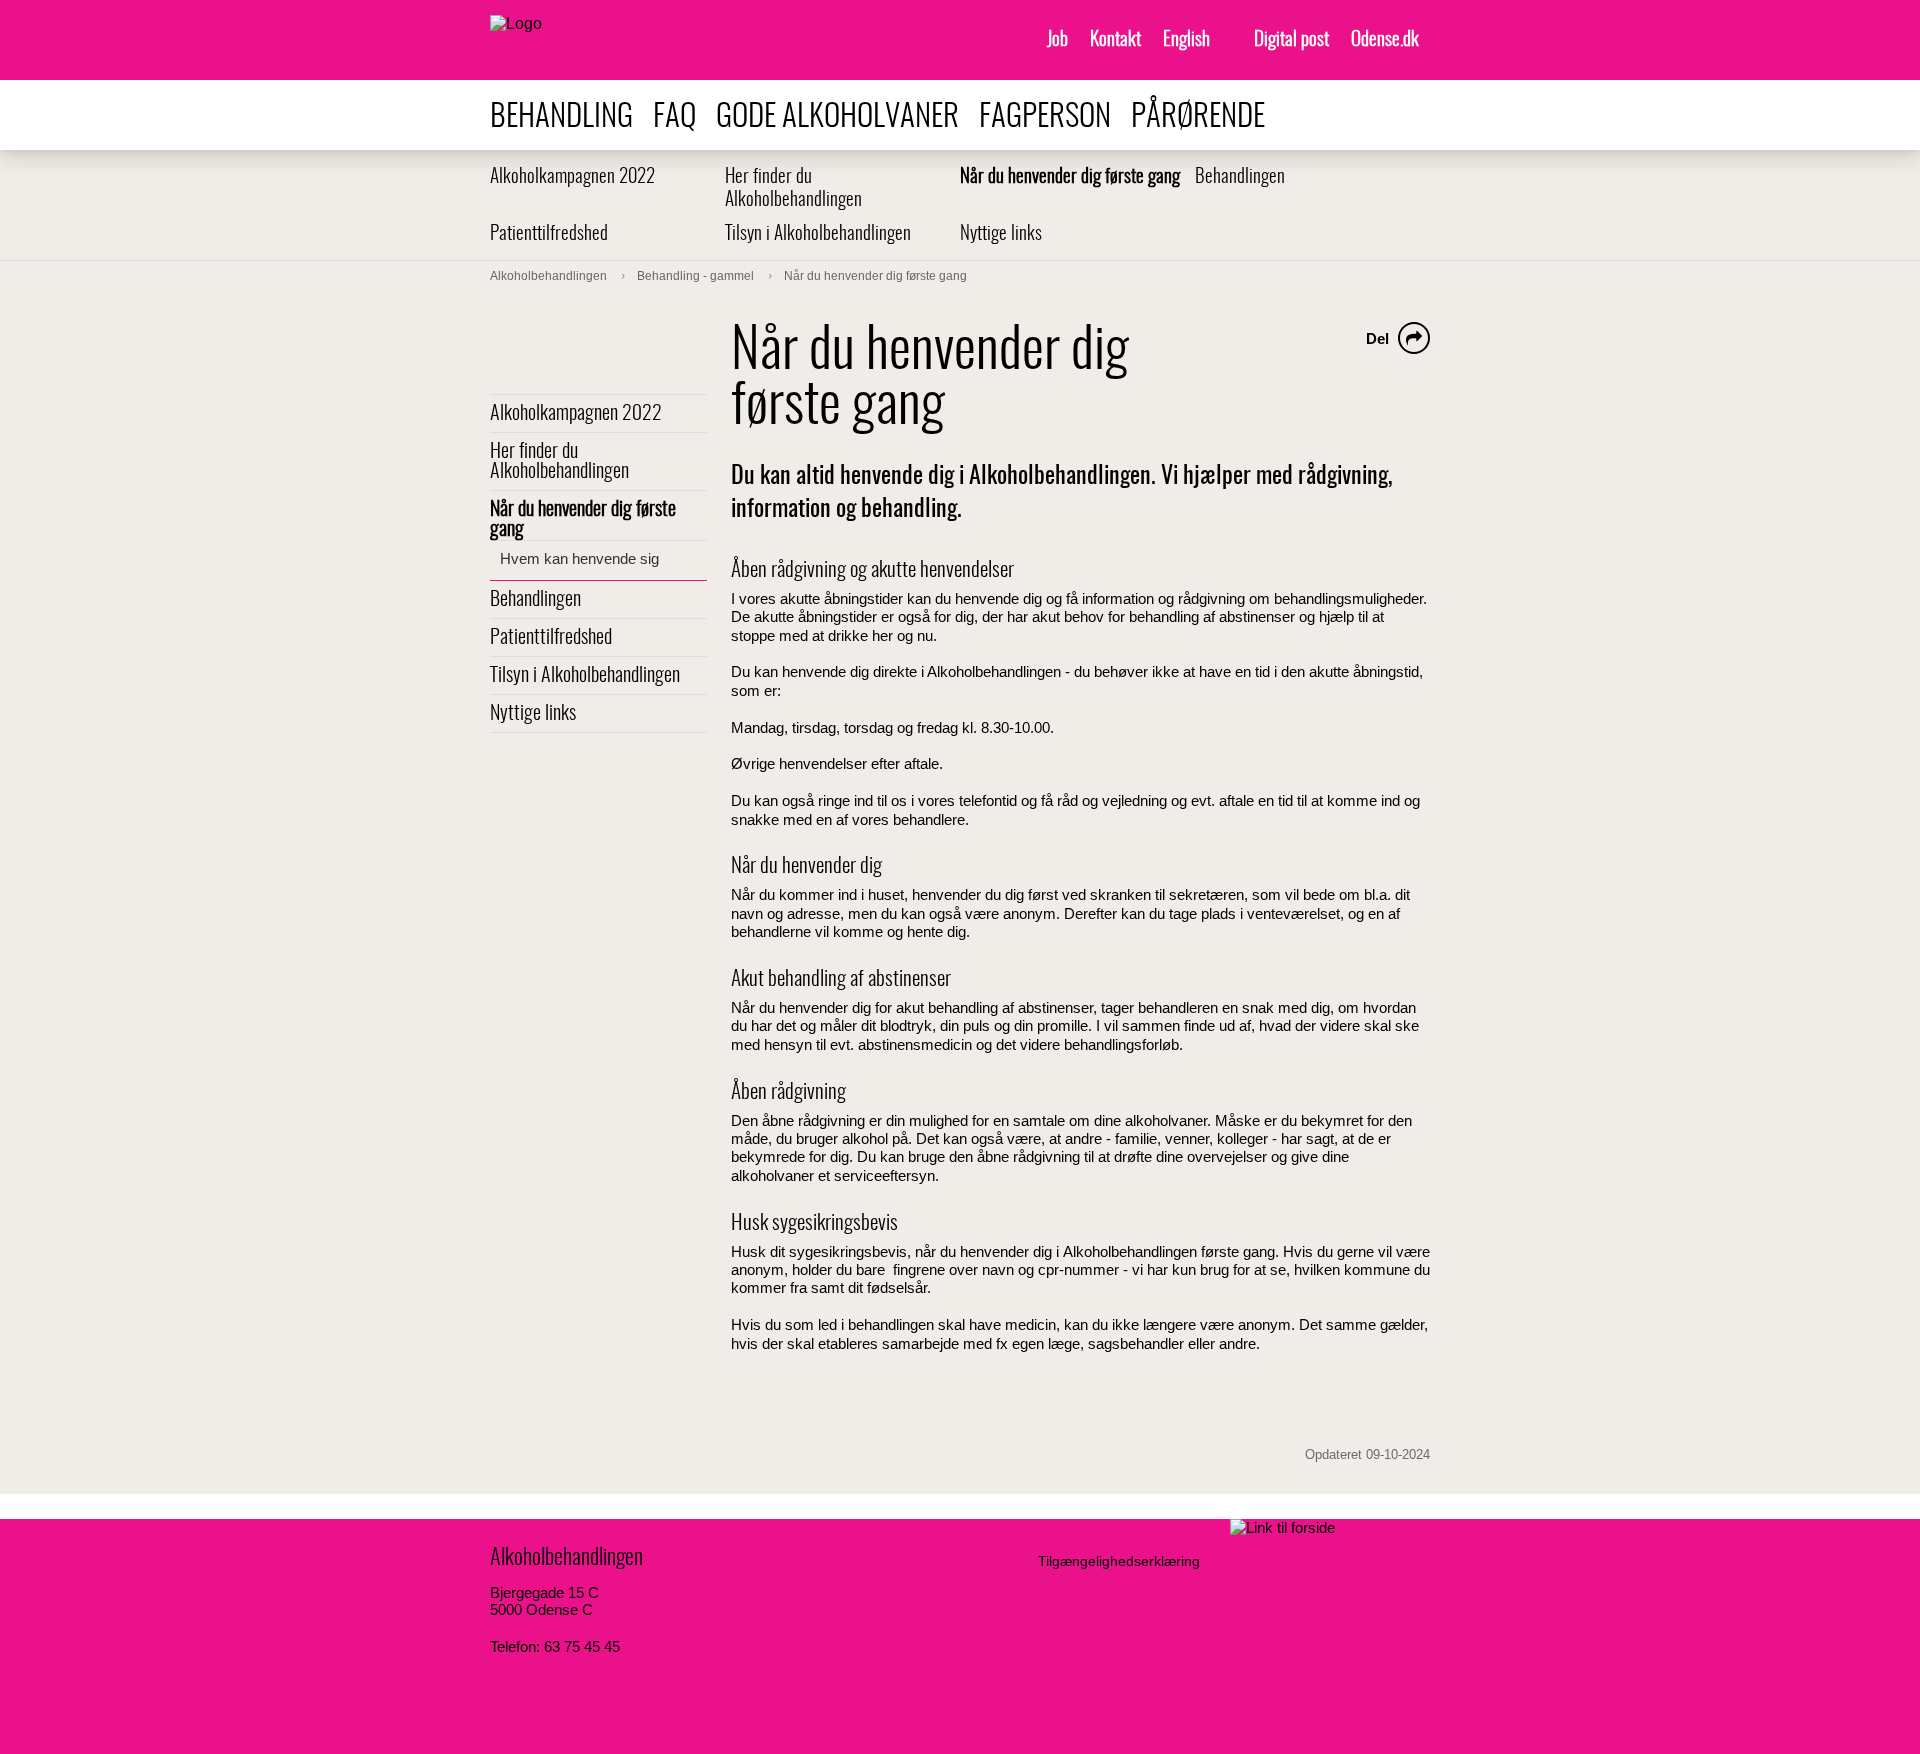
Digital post (1291, 40)
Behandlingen (1240, 177)
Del (1377, 338)
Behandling (561, 117)
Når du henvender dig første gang (1070, 177)
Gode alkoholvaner (837, 117)
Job (1057, 40)
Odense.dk (1385, 40)
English (1186, 40)
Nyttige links (1001, 234)
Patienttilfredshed (549, 234)
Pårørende (1198, 117)
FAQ (674, 117)
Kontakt (1115, 40)
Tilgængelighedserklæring (1119, 1561)
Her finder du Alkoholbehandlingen (559, 462)
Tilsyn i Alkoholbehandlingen (818, 234)
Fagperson (1045, 117)
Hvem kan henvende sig (579, 558)
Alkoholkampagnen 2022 (572, 177)
